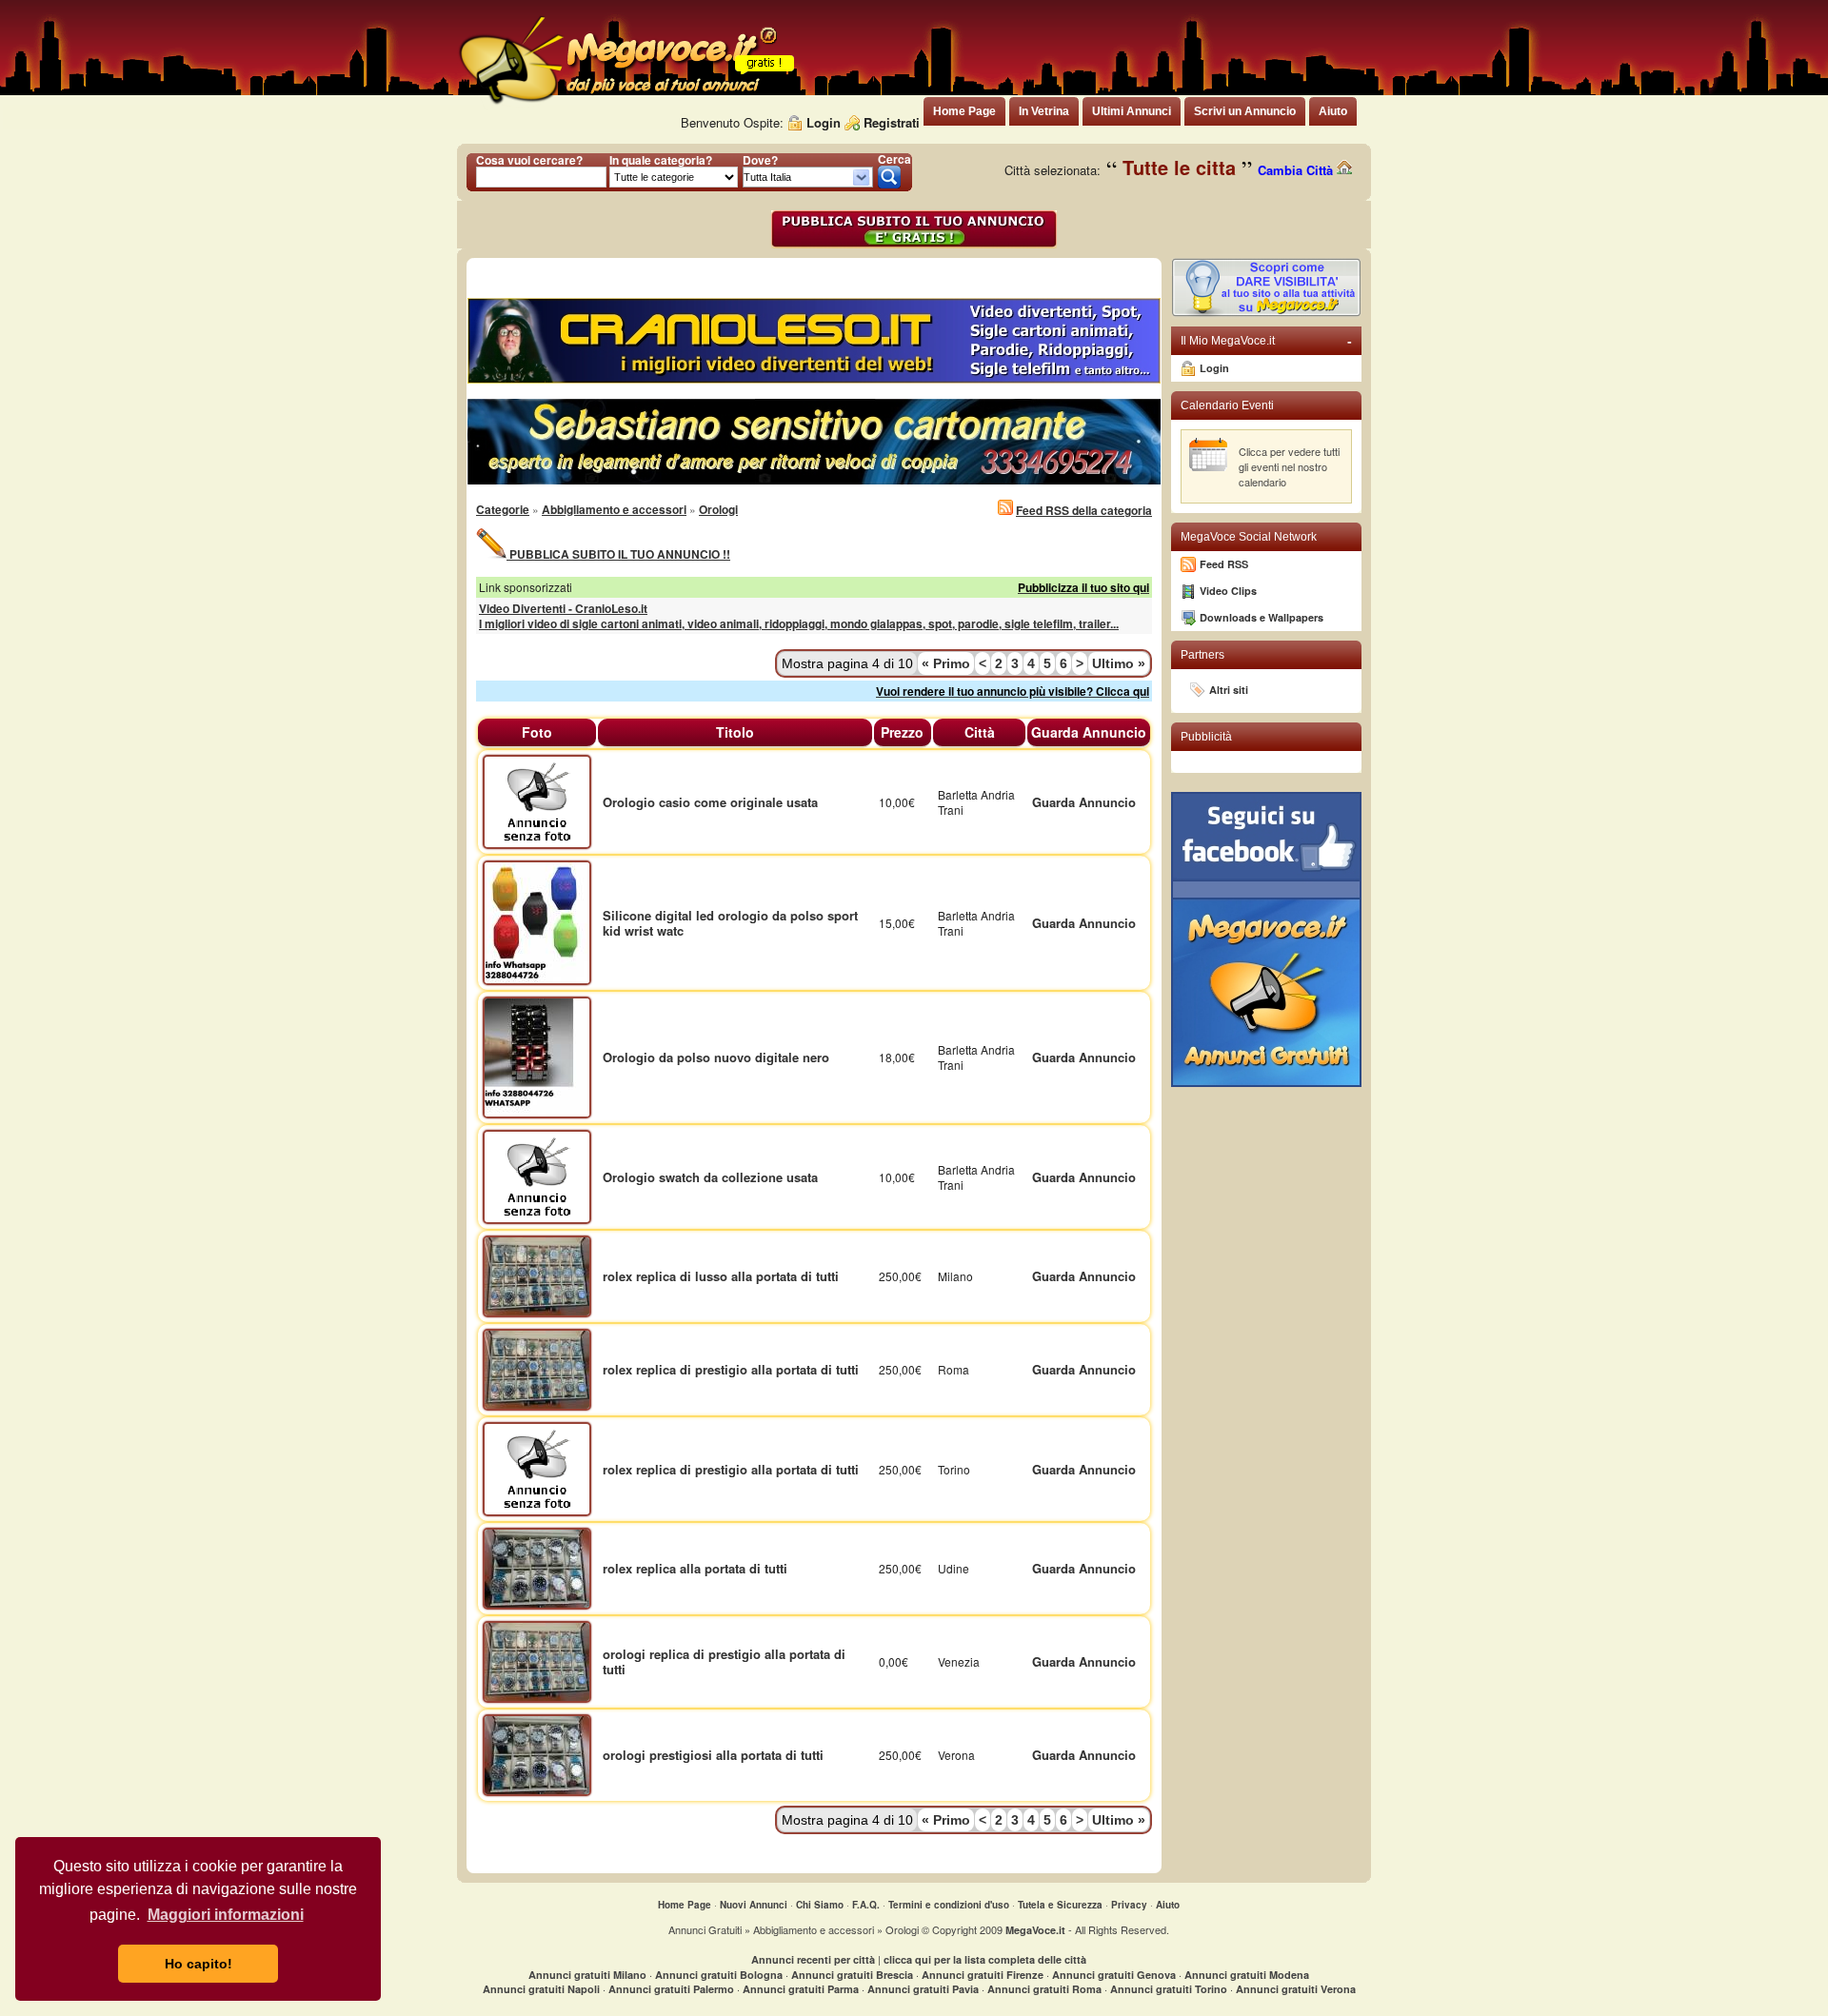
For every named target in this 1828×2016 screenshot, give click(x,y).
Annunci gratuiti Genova (1114, 1975)
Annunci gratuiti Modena (1247, 1975)
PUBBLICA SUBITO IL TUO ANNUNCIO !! (618, 554)
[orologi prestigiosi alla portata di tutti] (537, 1754)
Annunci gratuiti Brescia (852, 1975)
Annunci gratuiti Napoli (541, 1989)
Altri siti (1229, 690)
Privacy (1129, 1905)
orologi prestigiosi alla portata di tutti (713, 1755)
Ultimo (1119, 663)
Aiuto (1168, 1905)
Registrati (892, 122)
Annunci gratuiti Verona (1296, 1989)
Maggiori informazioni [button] (226, 1915)
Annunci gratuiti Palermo (671, 1989)
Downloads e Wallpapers (1262, 617)
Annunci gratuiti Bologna (719, 1975)
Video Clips (1228, 591)
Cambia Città (1297, 170)
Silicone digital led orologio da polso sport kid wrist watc (730, 923)
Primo (946, 663)
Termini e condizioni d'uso (949, 1905)
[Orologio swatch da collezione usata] (537, 1175)
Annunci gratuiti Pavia (923, 1989)
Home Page (685, 1905)
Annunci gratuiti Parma (801, 1989)
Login (824, 122)
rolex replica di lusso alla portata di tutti (721, 1276)
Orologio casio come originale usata (710, 802)
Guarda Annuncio (1084, 802)
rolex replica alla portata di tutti (695, 1568)
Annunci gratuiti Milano (587, 1975)
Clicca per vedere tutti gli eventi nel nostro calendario (1289, 466)
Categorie (503, 509)
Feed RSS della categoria (1084, 510)
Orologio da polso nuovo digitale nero (716, 1057)
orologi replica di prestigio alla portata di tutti (724, 1661)
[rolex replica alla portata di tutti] (537, 1567)
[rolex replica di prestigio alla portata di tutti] (537, 1368)
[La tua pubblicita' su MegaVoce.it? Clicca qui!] (1266, 313)
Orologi (718, 509)
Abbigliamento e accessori (614, 509)
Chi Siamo (820, 1905)
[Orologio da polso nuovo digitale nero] (537, 1056)
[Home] (617, 104)
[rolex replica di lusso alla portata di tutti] (537, 1275)
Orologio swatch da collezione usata (710, 1177)
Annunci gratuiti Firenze (983, 1975)
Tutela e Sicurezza (1060, 1905)
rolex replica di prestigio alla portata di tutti (731, 1369)
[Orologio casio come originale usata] (537, 800)
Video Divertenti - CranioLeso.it (563, 608)
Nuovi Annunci (754, 1905)
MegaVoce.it (1035, 1930)
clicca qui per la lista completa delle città (985, 1959)
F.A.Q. (866, 1905)
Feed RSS (1224, 564)
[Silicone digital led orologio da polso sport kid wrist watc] (537, 921)
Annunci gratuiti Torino (1169, 1989)
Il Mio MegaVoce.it (1266, 341)
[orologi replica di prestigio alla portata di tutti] (537, 1660)
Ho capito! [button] (199, 1964)
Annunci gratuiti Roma (1044, 1989)
